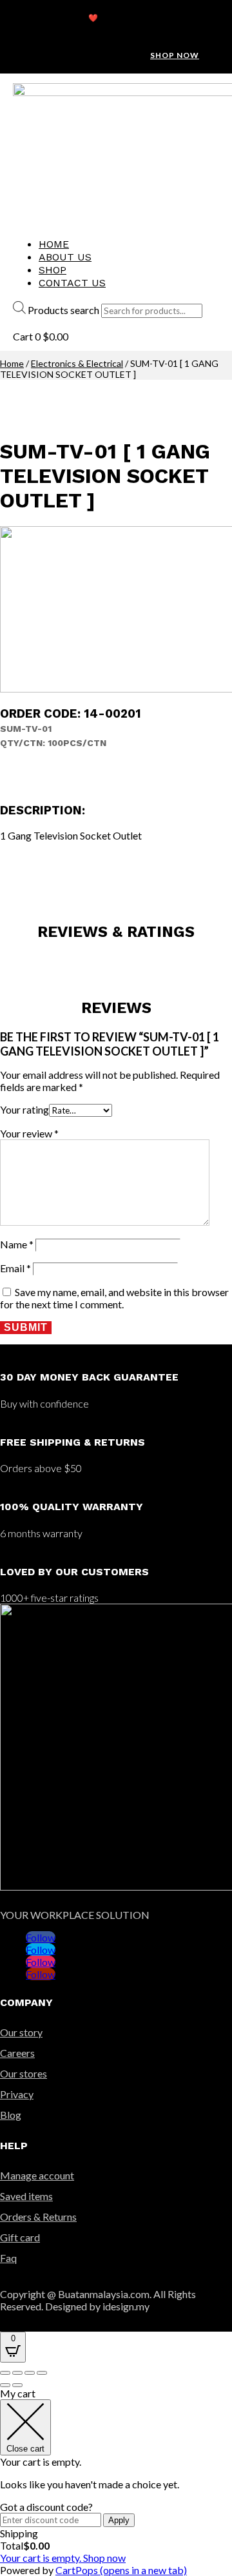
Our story (21, 2032)
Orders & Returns (38, 2217)
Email (15, 1268)
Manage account (37, 2175)
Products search (63, 310)
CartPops (121, 2570)
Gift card (20, 2237)
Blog (11, 2115)
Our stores (24, 2073)
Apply (119, 2520)
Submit (26, 1327)
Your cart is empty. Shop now (63, 2558)
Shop (53, 270)
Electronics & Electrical (77, 363)
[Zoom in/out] (42, 2373)
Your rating (24, 1109)
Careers (17, 2053)
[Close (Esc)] (5, 2373)
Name (17, 1244)
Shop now (175, 55)
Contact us (72, 283)
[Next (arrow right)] (17, 2385)
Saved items (26, 2196)
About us (65, 257)
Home (54, 244)
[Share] (17, 2373)
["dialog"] (116, 2482)
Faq (8, 2258)
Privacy (17, 2094)
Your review (29, 1133)
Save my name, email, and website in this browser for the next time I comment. (114, 1298)
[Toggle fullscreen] (30, 2373)
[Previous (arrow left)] (5, 2385)
